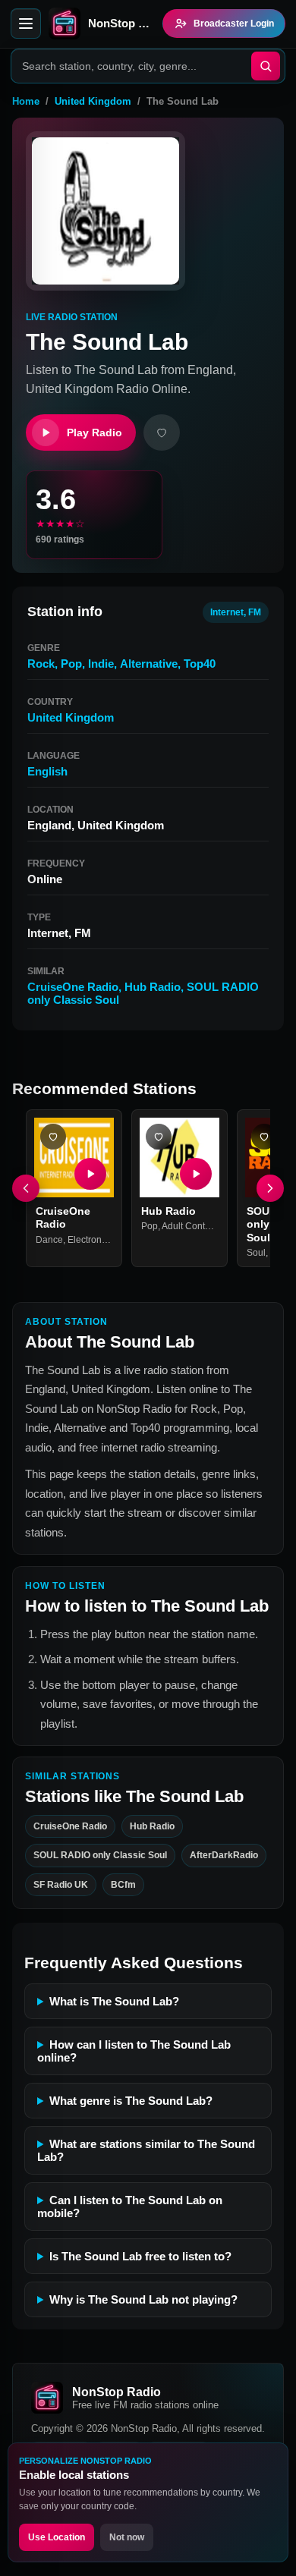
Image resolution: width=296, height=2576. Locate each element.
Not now (127, 2537)
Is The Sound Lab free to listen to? (140, 2256)
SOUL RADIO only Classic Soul (100, 1855)
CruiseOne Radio (73, 987)
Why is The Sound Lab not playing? (143, 2299)
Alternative (149, 664)
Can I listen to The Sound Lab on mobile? (130, 2206)
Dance (49, 1240)
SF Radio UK (61, 1885)
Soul (256, 1253)
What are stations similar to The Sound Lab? (146, 2150)
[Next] (270, 1188)
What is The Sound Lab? (114, 2001)
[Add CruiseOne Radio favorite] (53, 1137)
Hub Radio (153, 987)
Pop (71, 664)
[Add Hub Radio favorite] (159, 1137)
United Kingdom (93, 101)
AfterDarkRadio (224, 1855)
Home (26, 101)
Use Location (57, 2537)
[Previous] (26, 1188)
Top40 (200, 664)
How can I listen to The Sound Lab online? (134, 2051)
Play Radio (94, 432)
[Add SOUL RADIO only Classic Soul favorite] (264, 1137)
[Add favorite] (162, 432)
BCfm (123, 1885)
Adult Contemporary (203, 1226)
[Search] (266, 66)
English (47, 771)
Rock (41, 664)
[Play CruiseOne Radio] (90, 1174)
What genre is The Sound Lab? (131, 2101)
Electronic (88, 1240)
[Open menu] (26, 24)
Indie (101, 664)
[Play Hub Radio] (196, 1174)
